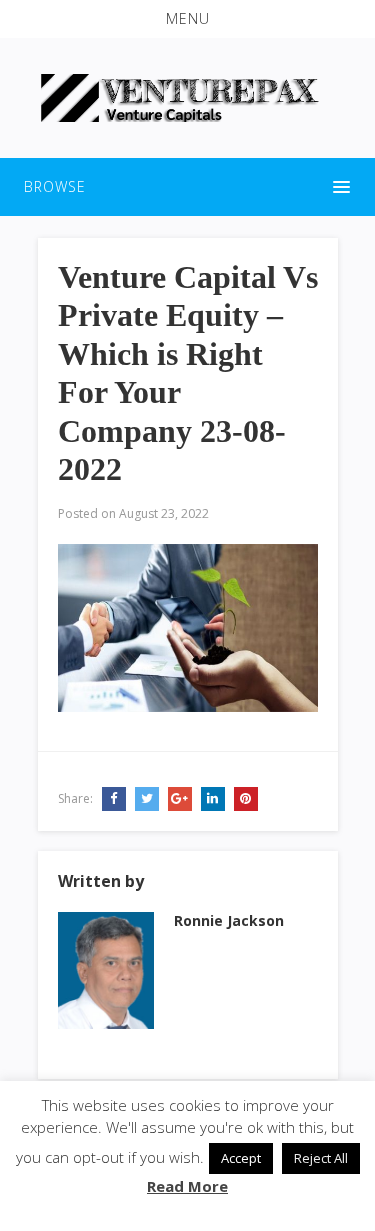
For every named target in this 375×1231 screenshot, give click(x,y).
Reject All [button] (321, 1158)
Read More (187, 1186)
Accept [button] (241, 1158)
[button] (187, 19)
